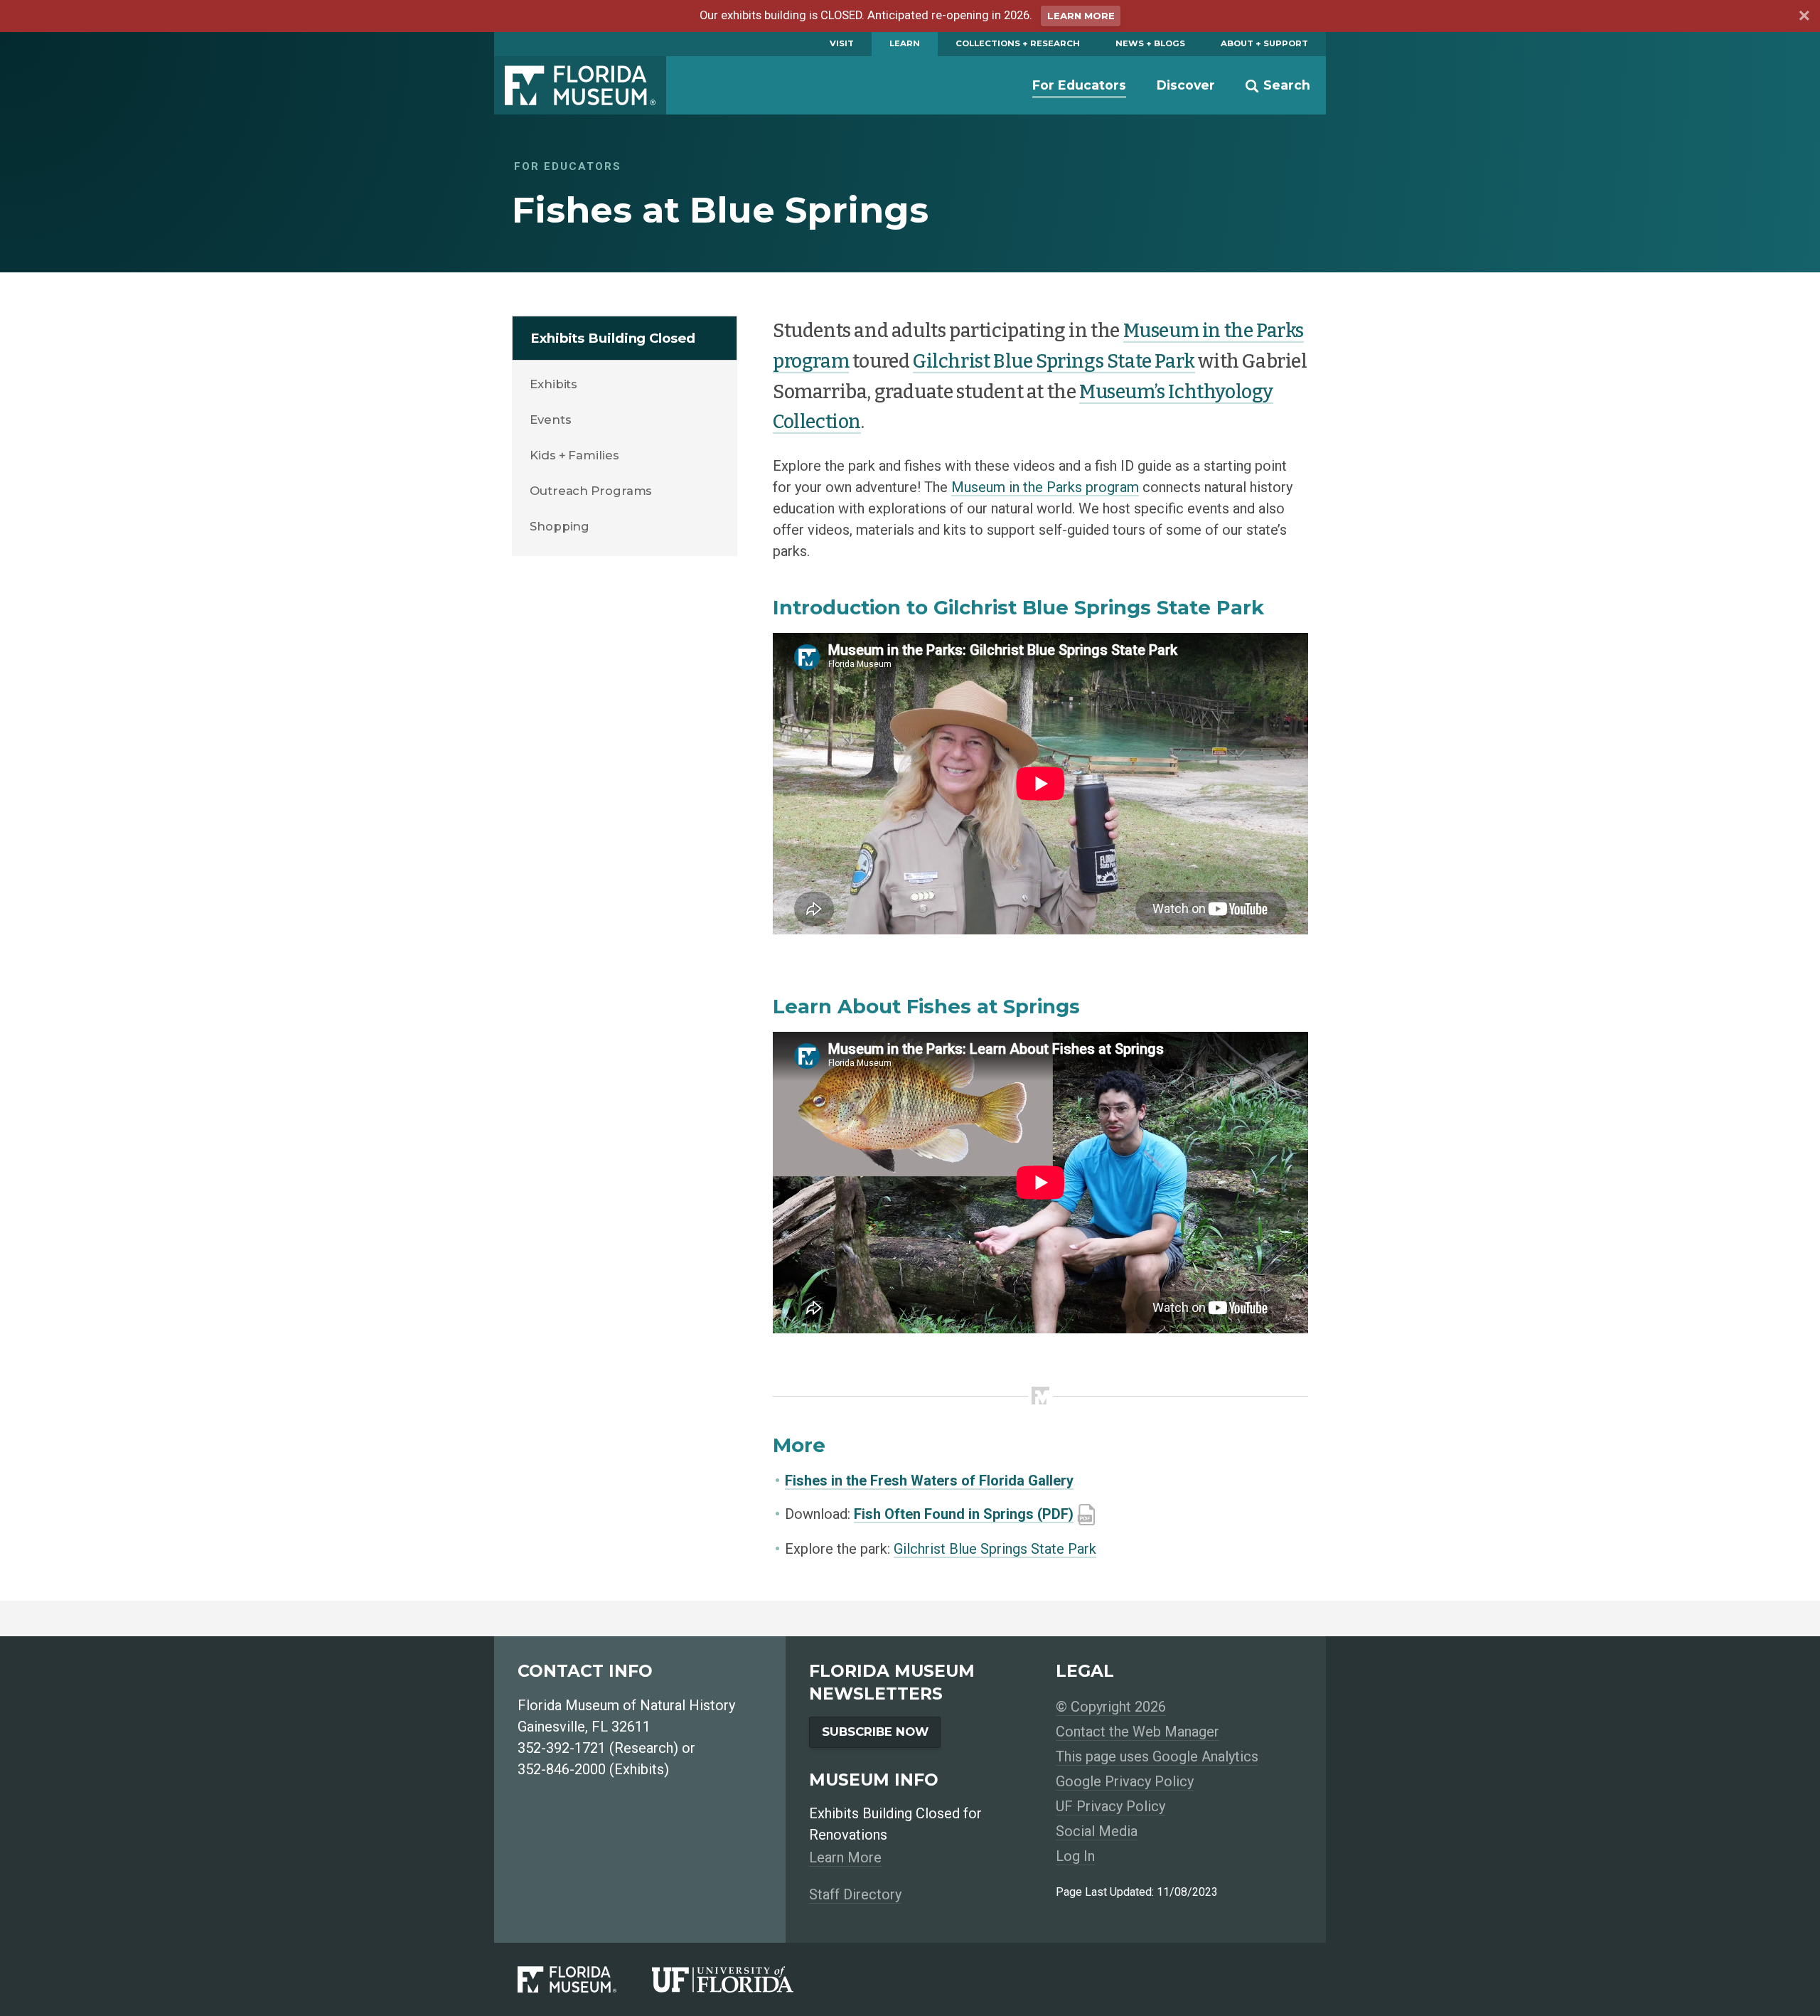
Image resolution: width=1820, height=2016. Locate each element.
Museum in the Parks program (1045, 487)
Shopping (560, 526)
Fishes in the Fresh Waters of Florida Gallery (929, 1481)
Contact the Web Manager (1137, 1732)
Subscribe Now (875, 1732)
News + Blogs (1150, 43)
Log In (1075, 1856)
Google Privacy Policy (1125, 1781)
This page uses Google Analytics (1157, 1756)
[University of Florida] (740, 1979)
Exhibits (553, 384)
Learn (905, 43)
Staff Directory (855, 1894)
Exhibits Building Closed (613, 338)
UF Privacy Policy (1110, 1806)
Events (550, 420)
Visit (842, 43)
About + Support (1264, 43)
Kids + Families (574, 455)
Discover (1186, 85)
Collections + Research (1018, 43)
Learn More (1081, 16)
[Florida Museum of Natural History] (585, 1979)
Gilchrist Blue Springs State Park (1054, 361)
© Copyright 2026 (1111, 1707)
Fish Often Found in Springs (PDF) (964, 1514)
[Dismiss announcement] (1804, 18)
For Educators (1079, 85)
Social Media (1097, 1831)
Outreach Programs (591, 491)
